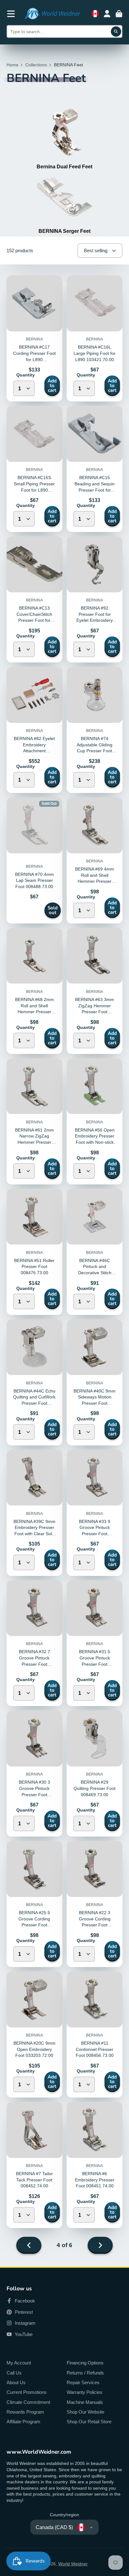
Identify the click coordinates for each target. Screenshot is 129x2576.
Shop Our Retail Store (89, 2422)
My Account (19, 2363)
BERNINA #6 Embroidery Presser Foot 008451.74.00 (95, 2180)
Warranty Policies (85, 2392)
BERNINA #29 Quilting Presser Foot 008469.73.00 (95, 1788)
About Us (16, 2382)
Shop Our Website (85, 2412)
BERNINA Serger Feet (64, 231)
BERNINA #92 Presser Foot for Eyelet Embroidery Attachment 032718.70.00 (95, 620)
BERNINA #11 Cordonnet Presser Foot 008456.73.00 (95, 2049)
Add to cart (52, 386)
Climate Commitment (28, 2402)
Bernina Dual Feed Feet (64, 166)
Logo (52, 14)
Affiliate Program (23, 2422)
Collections (36, 65)
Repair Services (83, 2382)
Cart (119, 14)
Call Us (14, 2373)
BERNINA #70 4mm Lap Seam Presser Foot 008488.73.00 (34, 880)
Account (107, 14)
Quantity (26, 375)
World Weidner (73, 2564)
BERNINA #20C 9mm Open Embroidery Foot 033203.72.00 (34, 2049)
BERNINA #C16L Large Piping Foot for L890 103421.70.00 (95, 353)
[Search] (116, 32)
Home (13, 65)
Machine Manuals (85, 2402)
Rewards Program (25, 2412)
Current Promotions (27, 2392)
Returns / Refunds (85, 2373)
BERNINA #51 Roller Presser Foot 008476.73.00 (34, 1267)
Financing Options (85, 2363)
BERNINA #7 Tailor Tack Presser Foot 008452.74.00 (34, 2180)
